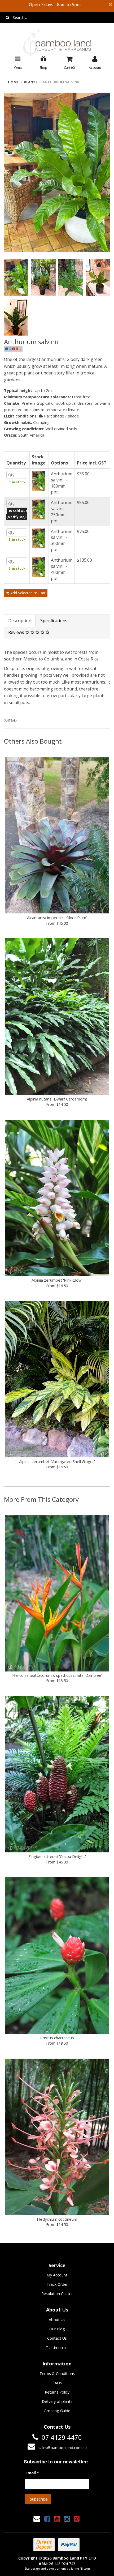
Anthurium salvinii (61, 82)
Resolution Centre (57, 2294)
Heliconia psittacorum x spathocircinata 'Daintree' (57, 1675)
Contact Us (57, 2338)
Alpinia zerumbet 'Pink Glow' (57, 1280)
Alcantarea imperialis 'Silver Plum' (57, 918)
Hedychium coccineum (57, 2219)
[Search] (8, 18)
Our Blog (57, 2329)
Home (13, 82)
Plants (31, 82)
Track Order (57, 2284)
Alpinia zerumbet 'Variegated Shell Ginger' (57, 1461)
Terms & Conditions (57, 2374)
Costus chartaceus (57, 2038)
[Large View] (16, 278)
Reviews (17, 632)
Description (20, 621)
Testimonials (57, 2347)
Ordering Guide (57, 2411)
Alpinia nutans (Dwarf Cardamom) (57, 1099)
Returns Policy (57, 2392)
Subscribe (39, 2499)
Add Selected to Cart (27, 593)
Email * (32, 2473)
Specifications (54, 621)
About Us (57, 2320)
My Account (57, 2275)
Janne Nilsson (80, 2568)
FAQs (57, 2383)
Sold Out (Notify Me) (17, 514)
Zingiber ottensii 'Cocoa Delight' (57, 1856)
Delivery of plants (57, 2401)
